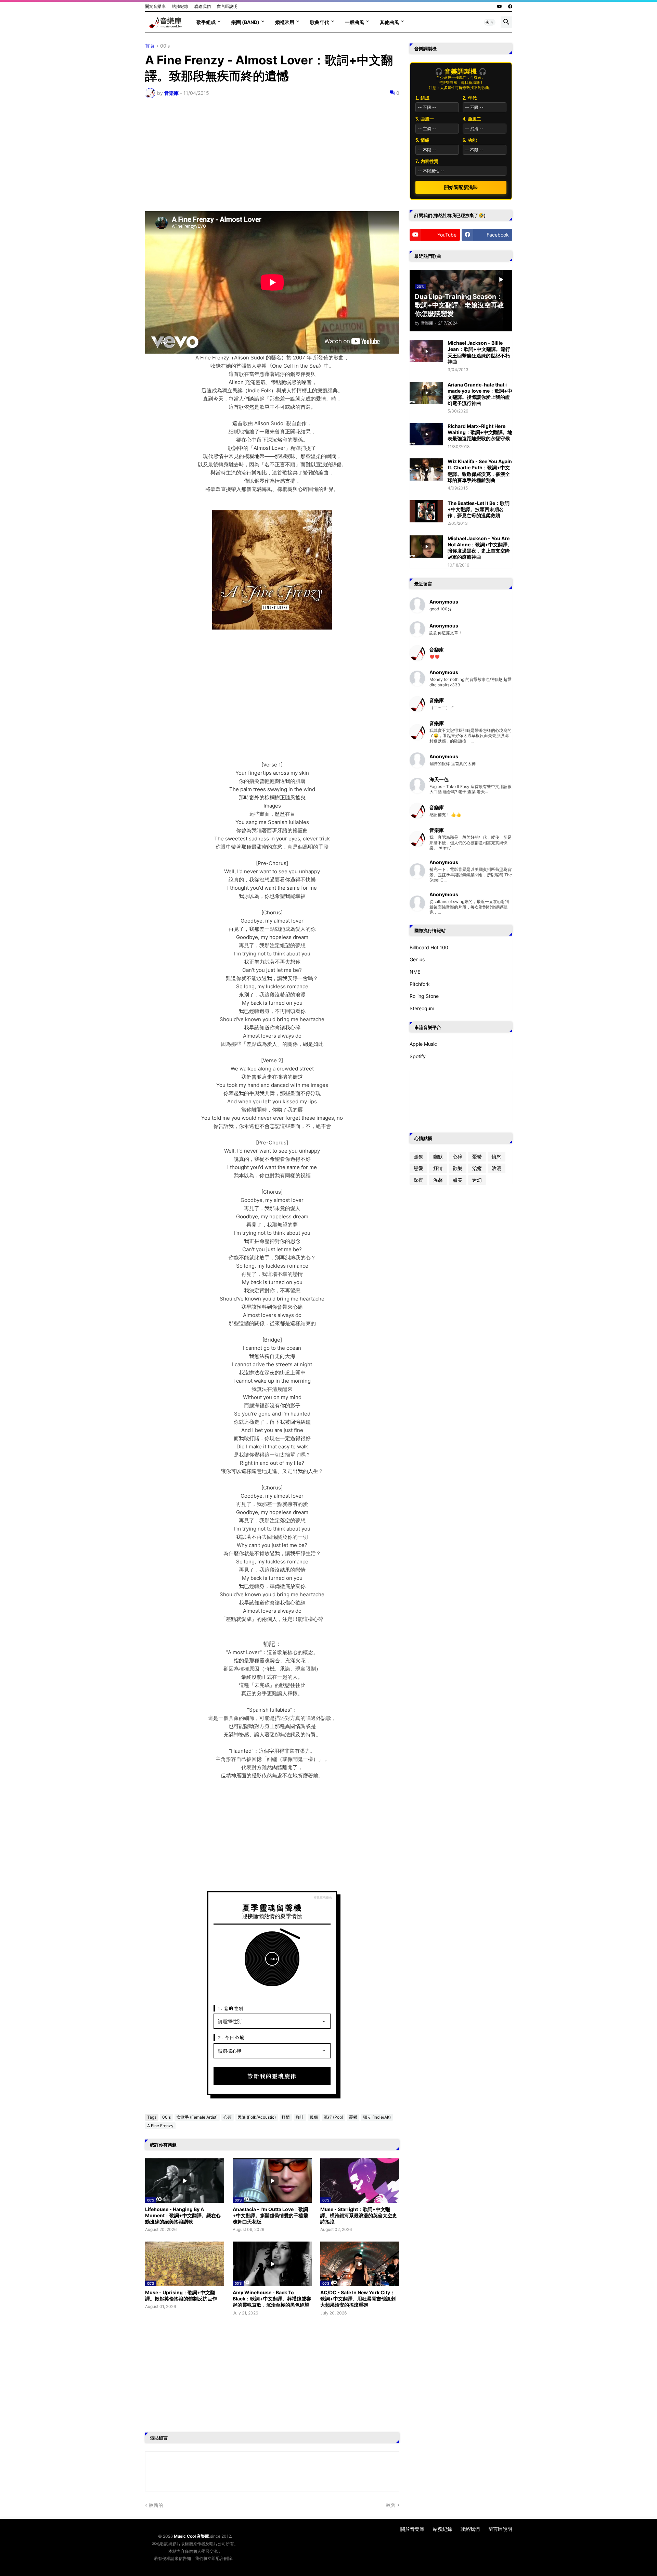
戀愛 (418, 1168)
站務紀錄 (180, 6)
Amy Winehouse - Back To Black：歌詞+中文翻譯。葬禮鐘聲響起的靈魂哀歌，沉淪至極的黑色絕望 (272, 2299)
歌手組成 (206, 22)
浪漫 (497, 1168)
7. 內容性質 (427, 161)
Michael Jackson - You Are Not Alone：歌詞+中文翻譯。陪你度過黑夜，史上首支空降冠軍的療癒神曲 (480, 548)
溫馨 (438, 1180)
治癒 (477, 1168)
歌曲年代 (320, 22)
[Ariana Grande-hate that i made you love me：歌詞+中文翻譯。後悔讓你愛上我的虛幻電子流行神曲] (426, 393)
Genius (417, 959)
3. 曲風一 (425, 119)
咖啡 (300, 2117)
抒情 (286, 2117)
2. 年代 (470, 98)
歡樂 (458, 1168)
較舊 (391, 2505)
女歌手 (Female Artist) (197, 2117)
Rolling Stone (424, 996)
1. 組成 (422, 98)
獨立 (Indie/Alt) (377, 2117)
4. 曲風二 (472, 119)
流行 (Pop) (333, 2117)
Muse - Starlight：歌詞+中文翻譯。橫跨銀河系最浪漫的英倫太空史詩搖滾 (359, 2215)
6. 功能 (470, 140)
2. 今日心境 (231, 2037)
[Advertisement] (272, 155)
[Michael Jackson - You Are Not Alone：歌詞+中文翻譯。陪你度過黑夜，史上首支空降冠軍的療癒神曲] (426, 547)
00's (165, 46)
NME (415, 972)
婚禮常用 (285, 22)
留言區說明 (227, 6)
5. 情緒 (422, 140)
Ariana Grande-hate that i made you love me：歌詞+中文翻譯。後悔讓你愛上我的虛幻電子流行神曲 (480, 394)
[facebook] (510, 7)
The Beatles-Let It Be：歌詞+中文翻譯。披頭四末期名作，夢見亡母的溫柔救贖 (479, 509)
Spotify (418, 1056)
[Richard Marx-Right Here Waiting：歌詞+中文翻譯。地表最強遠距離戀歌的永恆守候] (426, 434)
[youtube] (500, 7)
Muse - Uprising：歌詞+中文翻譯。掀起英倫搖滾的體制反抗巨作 (181, 2295)
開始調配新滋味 (461, 187)
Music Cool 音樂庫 (191, 2536)
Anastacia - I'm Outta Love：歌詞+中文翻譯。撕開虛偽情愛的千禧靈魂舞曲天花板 (270, 2215)
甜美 (458, 1180)
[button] (490, 22)
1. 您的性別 (231, 2008)
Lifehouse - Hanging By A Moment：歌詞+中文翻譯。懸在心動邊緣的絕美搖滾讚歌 (183, 2215)
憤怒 (497, 1157)
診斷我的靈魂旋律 (272, 2076)
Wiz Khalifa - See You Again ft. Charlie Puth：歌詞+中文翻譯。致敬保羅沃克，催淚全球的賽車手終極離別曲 (480, 471)
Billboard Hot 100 (429, 947)
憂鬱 (353, 2117)
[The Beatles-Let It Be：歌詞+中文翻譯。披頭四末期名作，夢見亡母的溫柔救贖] (426, 511)
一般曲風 (355, 22)
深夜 (418, 1180)
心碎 (228, 2117)
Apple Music (423, 1044)
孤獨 (314, 2117)
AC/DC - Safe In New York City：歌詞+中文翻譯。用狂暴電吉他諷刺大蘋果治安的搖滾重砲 (358, 2299)
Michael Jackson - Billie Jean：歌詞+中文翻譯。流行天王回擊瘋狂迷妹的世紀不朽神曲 (479, 352)
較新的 (156, 2505)
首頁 (150, 46)
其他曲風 (389, 22)
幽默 (438, 1157)
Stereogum (422, 1008)
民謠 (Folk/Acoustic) (257, 2117)
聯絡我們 (203, 6)
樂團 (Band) (245, 22)
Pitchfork (420, 984)
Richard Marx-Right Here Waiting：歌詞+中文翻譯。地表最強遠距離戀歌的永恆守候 (480, 432)
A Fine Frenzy (160, 2126)
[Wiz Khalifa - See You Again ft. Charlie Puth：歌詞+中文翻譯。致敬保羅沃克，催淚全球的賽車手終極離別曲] (426, 469)
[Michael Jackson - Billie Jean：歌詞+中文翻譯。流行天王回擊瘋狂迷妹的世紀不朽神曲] (426, 351)
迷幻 (477, 1180)
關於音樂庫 (155, 6)
